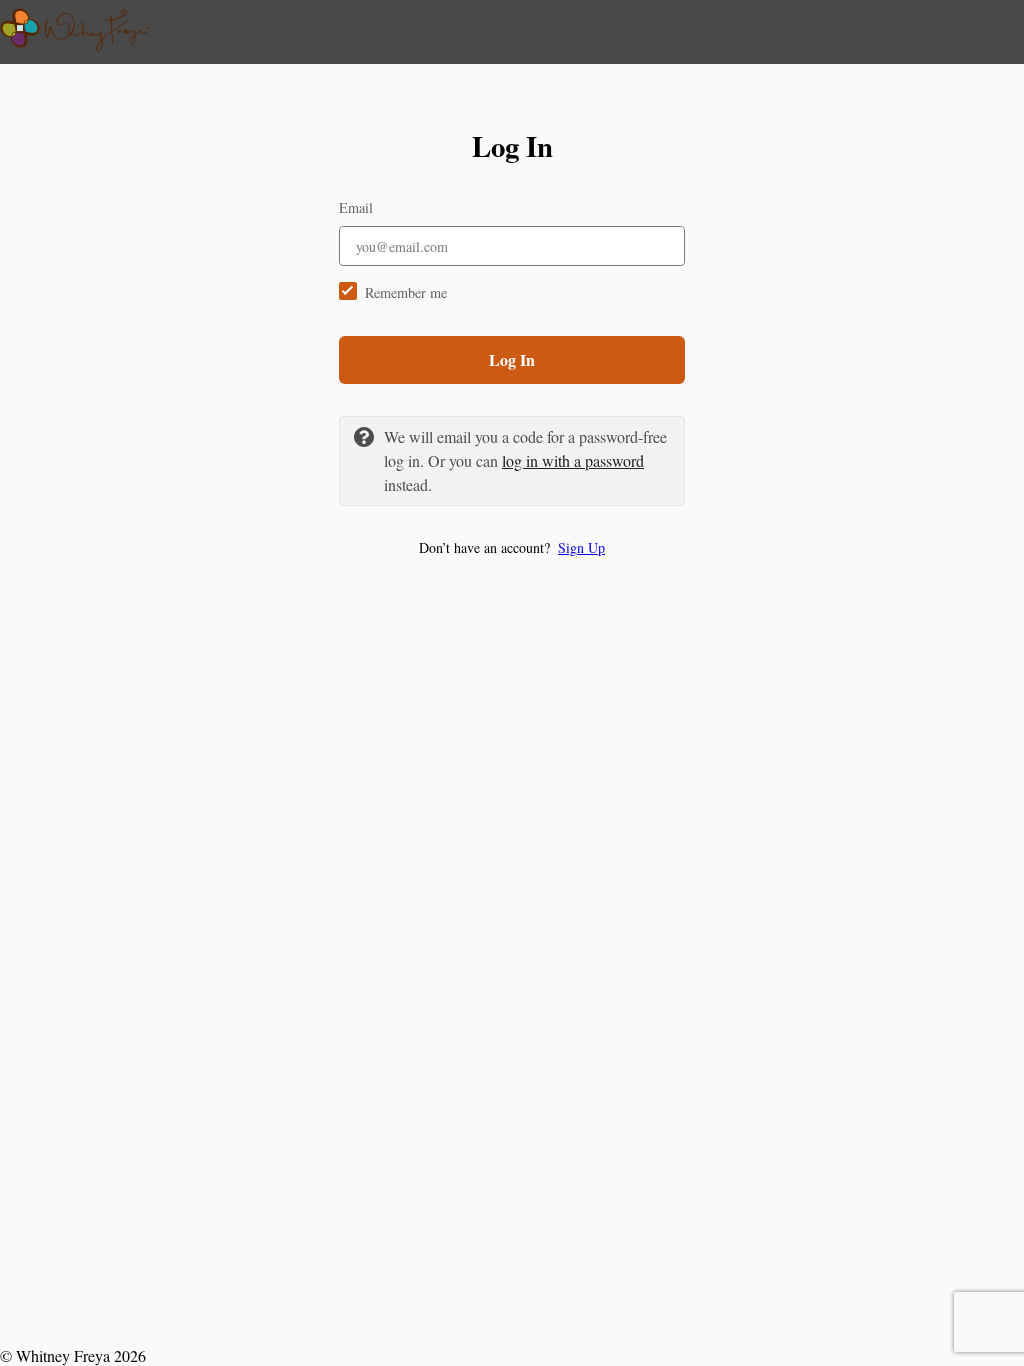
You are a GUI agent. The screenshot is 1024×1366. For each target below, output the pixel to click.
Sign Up (581, 547)
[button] (512, 547)
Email (356, 207)
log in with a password (573, 460)
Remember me (406, 292)
